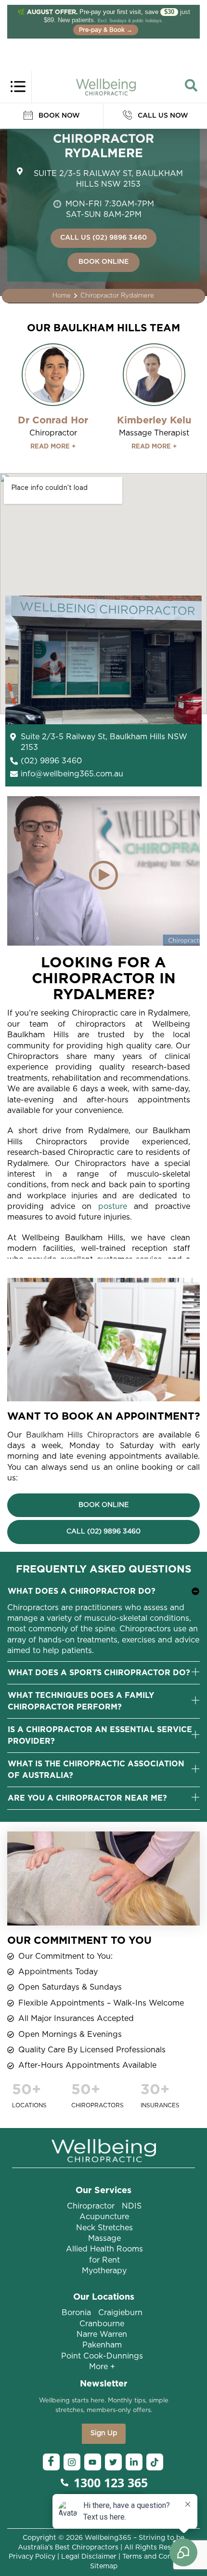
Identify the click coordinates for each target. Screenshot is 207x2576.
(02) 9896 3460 (51, 761)
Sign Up (104, 2433)
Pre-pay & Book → (106, 30)
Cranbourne (102, 2324)
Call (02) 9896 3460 (103, 1532)
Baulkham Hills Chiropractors (82, 1435)
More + (102, 2367)
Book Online (103, 1505)
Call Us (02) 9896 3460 (103, 238)
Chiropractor (91, 2206)
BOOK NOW (58, 116)
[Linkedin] (134, 2462)
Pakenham (102, 2345)
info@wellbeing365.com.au (72, 774)
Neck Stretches (104, 2228)
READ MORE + (53, 447)
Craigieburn (120, 2313)
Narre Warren (102, 2334)
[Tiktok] (155, 2462)
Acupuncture (104, 2217)
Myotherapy (104, 2271)
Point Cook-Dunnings (102, 2356)
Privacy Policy (32, 2557)
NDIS (132, 2206)
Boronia (76, 2313)
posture (113, 1207)
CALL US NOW (162, 116)
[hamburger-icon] (18, 85)
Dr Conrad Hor (53, 420)
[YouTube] (93, 2462)
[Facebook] (51, 2462)
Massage (104, 2238)
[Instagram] (72, 2462)
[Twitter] (113, 2462)
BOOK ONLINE (103, 262)
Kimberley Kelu (154, 420)
